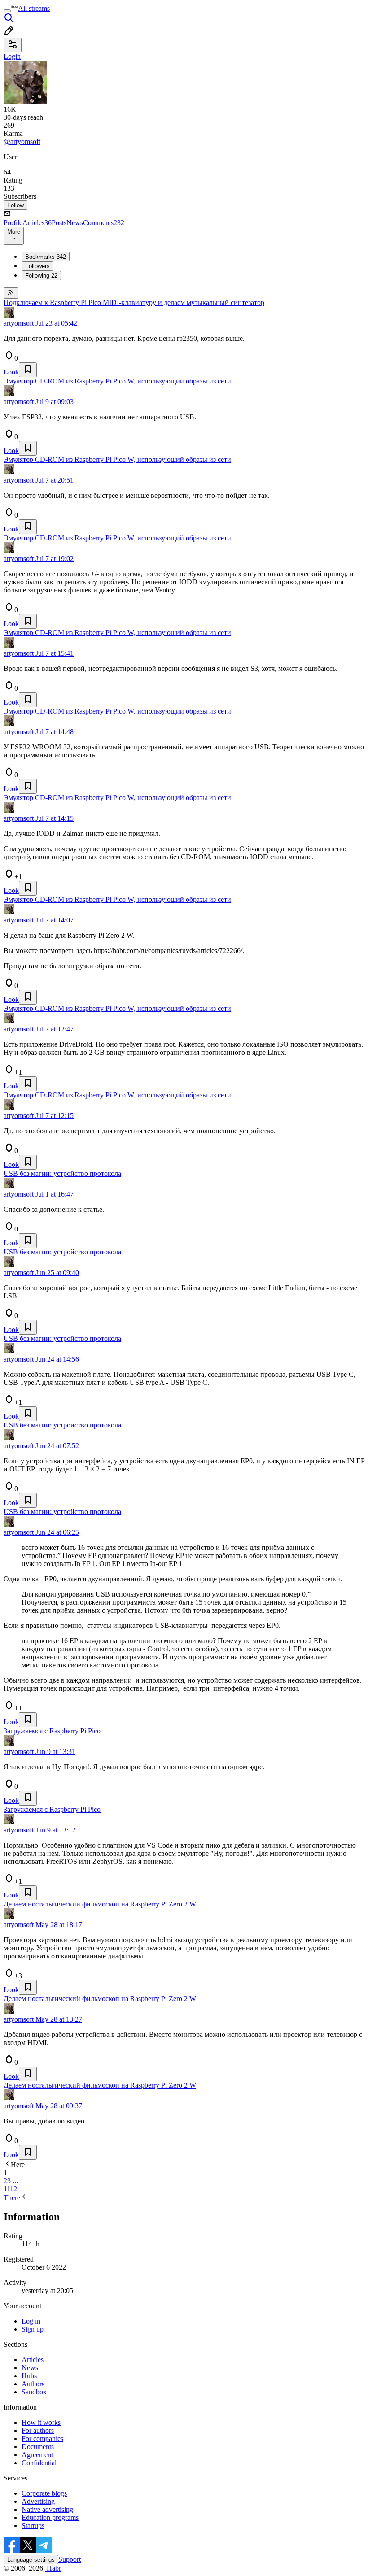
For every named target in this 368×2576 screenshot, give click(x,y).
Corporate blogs (44, 2493)
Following (41, 276)
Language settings (31, 2560)
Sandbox (34, 2392)
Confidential (39, 2463)
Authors (33, 2384)
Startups (33, 2526)
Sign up (33, 2329)
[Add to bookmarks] (28, 370)
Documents (38, 2447)
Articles (37, 223)
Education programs (50, 2517)
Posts (59, 223)
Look (11, 372)
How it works (41, 2422)
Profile (13, 223)
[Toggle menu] (7, 11)
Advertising (38, 2501)
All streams (34, 8)
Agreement (37, 2455)
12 (13, 2189)
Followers (37, 266)
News (75, 223)
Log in (31, 2321)
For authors (38, 2430)
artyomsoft (19, 323)
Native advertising (47, 2509)
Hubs (29, 2376)
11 (7, 2189)
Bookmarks (46, 257)
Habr (53, 2568)
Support (70, 2559)
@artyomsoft (22, 141)
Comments (104, 223)
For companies (42, 2439)
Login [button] (12, 56)
